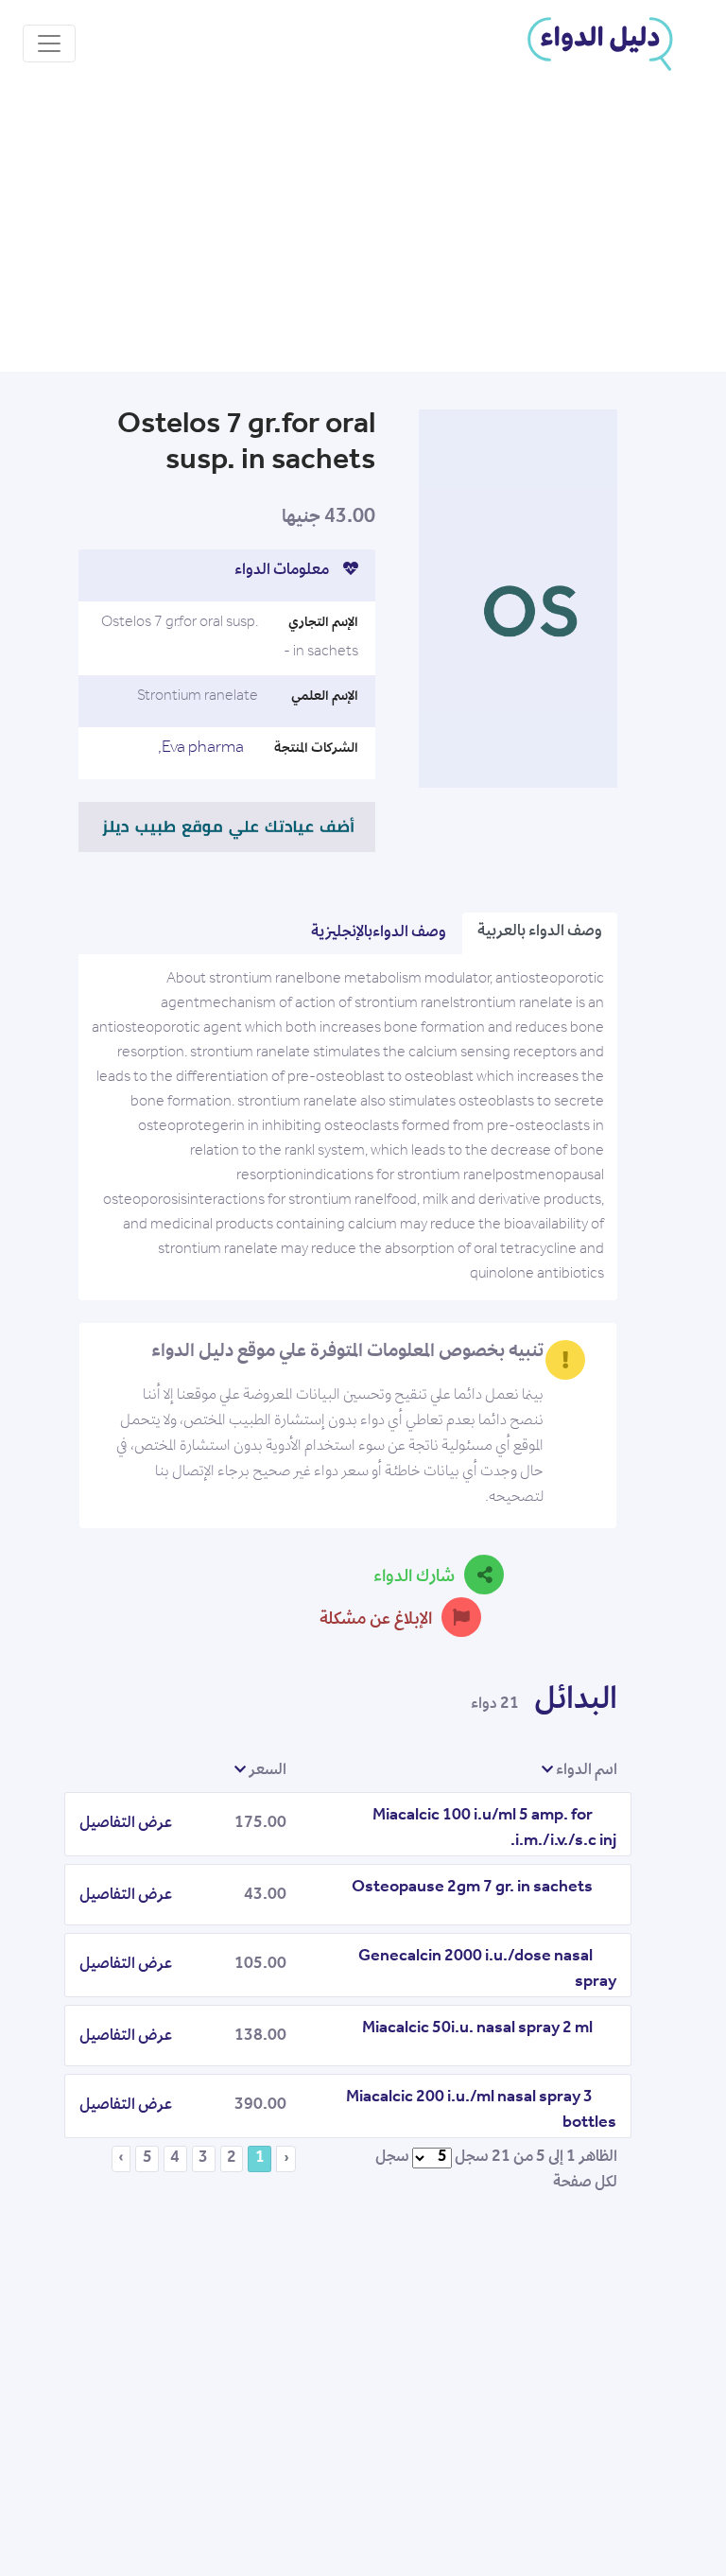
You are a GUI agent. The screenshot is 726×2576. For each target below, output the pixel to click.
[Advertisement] (363, 230)
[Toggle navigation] (49, 44)
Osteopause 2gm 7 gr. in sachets (472, 1888)
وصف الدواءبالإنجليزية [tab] (379, 933)
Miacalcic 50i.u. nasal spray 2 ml (477, 2029)
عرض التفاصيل (126, 1824)
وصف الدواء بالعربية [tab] (540, 932)
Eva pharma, (201, 749)
